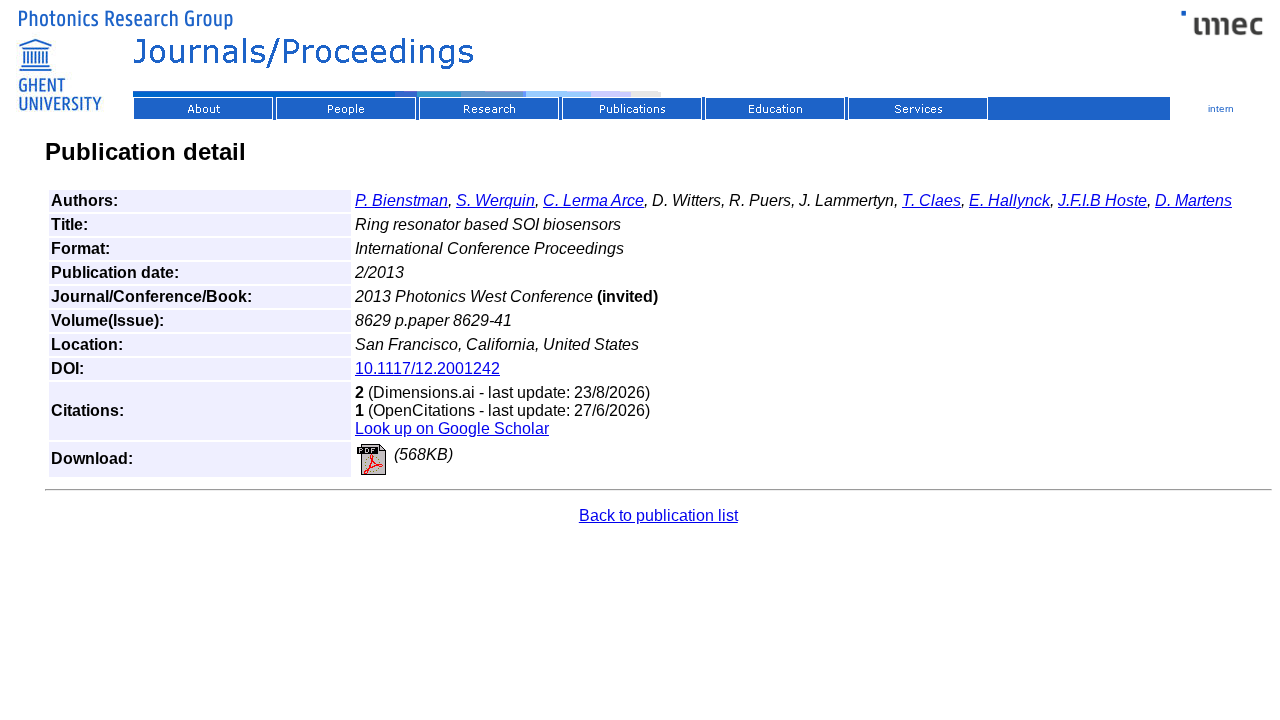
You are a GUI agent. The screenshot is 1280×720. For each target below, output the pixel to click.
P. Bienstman (401, 200)
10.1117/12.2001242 (427, 368)
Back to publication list (658, 515)
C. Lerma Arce (593, 200)
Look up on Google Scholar (452, 428)
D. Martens (1193, 200)
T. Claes (931, 200)
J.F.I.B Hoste (1102, 200)
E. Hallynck (1009, 200)
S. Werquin (495, 200)
